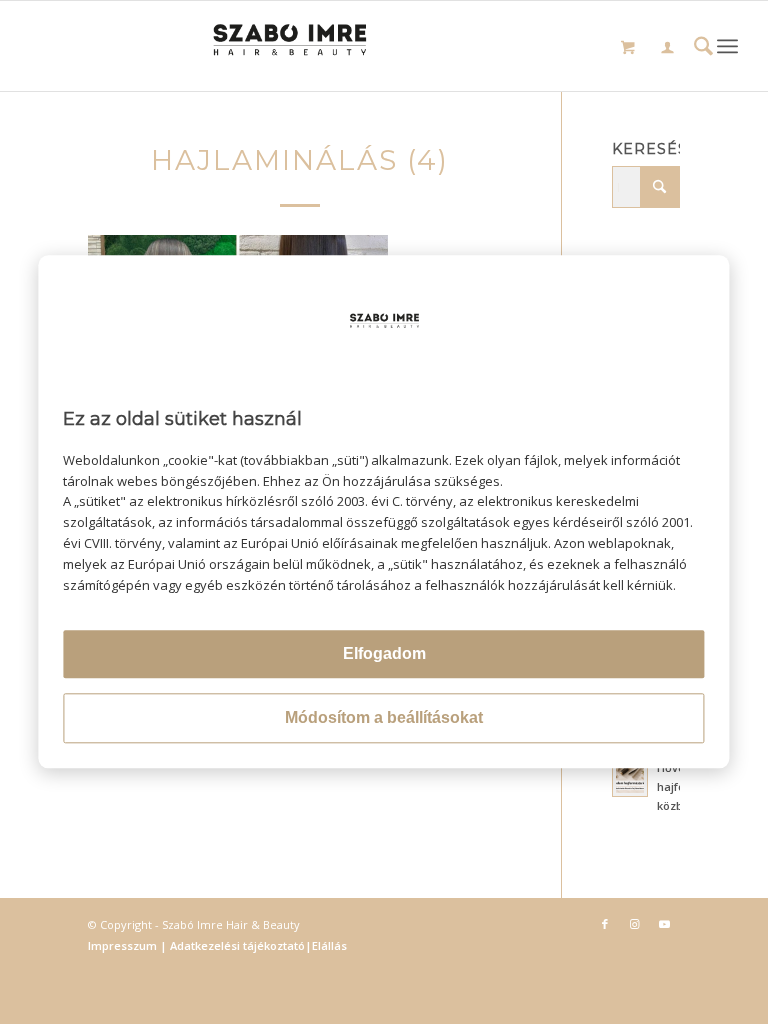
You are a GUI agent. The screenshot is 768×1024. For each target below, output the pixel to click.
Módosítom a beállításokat (384, 718)
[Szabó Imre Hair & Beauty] (384, 46)
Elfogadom (384, 654)
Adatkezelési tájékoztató (236, 945)
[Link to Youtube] (665, 924)
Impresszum (124, 945)
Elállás (329, 945)
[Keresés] (703, 48)
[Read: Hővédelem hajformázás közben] (630, 779)
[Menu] (727, 46)
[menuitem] (667, 50)
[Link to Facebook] (605, 924)
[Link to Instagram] (635, 924)
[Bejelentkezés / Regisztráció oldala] (667, 49)
